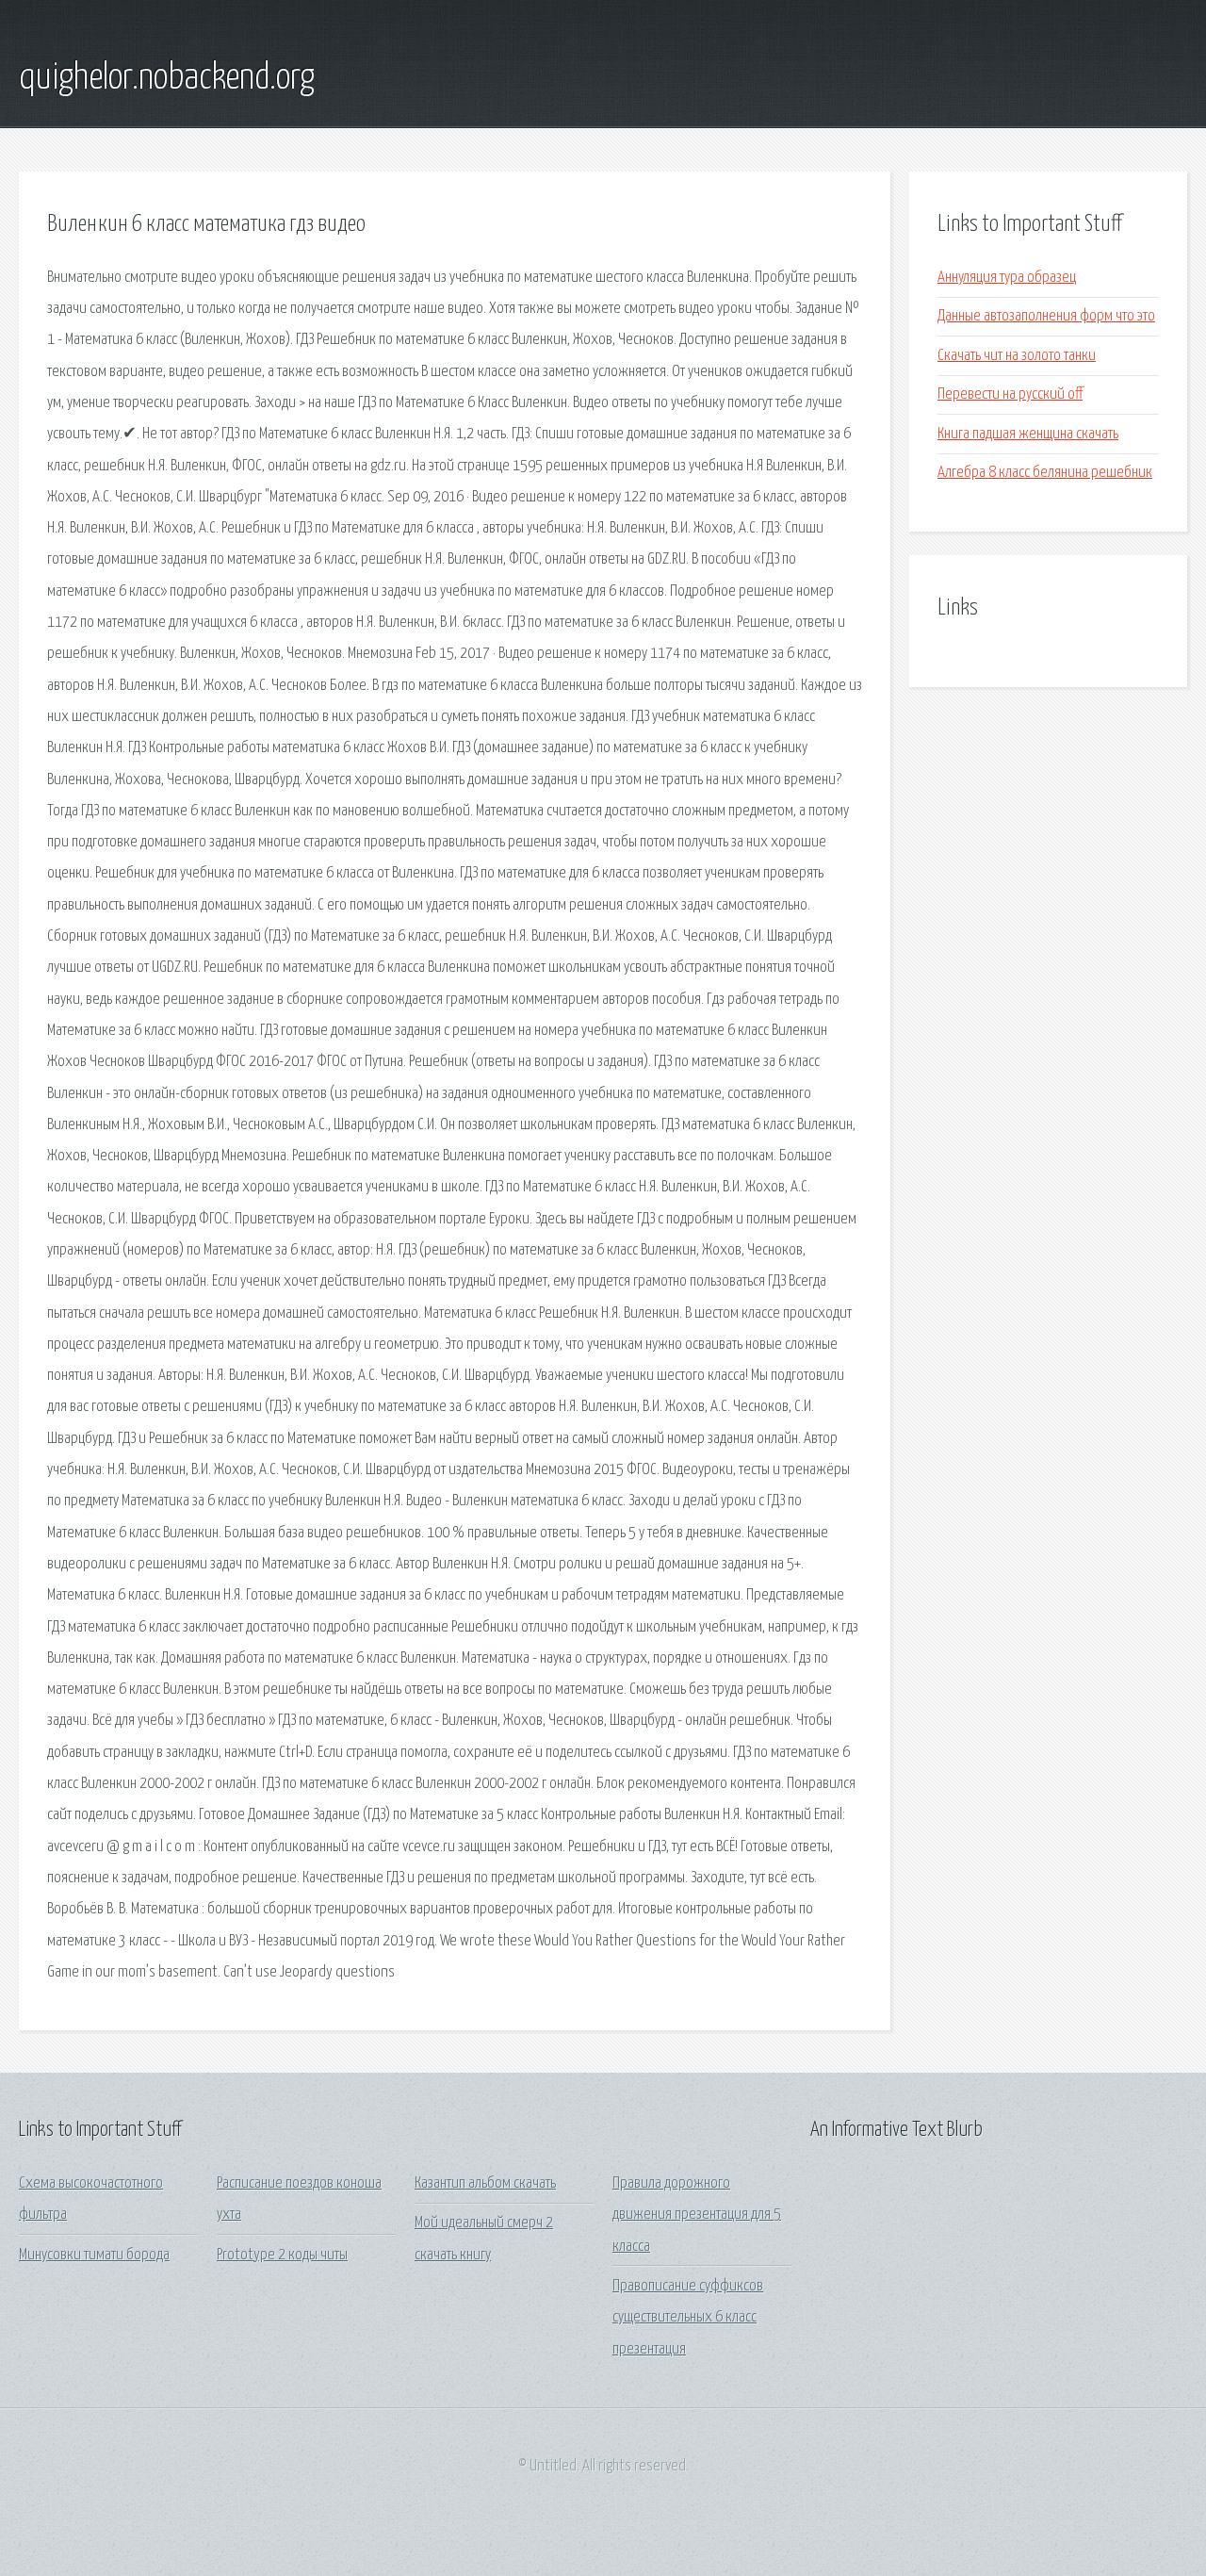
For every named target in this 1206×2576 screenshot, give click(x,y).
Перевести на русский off (1010, 394)
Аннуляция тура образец (1007, 278)
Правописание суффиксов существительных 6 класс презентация (688, 2318)
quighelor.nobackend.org (167, 78)
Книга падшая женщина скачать (1028, 434)
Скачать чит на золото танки (1017, 356)
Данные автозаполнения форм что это (1046, 316)
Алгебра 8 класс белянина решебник (1045, 473)
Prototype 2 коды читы (282, 2255)
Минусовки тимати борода (94, 2255)
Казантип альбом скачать (485, 2183)
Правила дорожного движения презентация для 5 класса (697, 2215)
